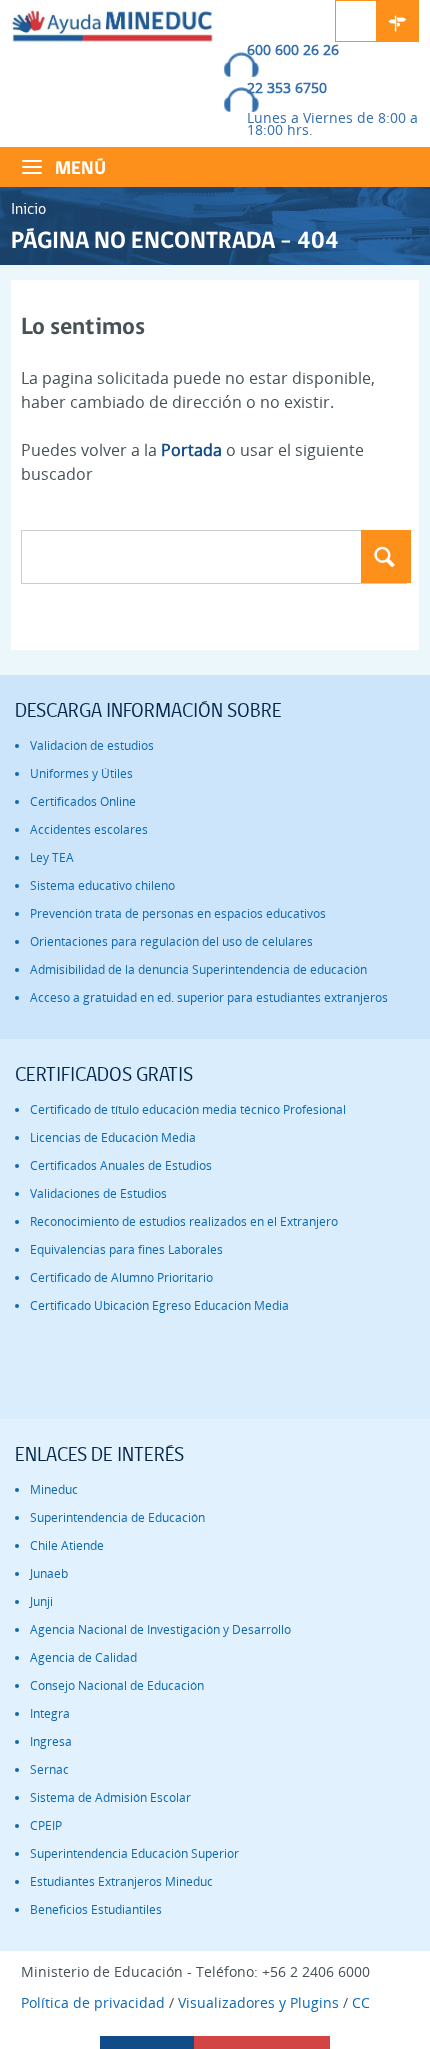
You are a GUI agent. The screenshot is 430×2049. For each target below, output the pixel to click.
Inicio (28, 208)
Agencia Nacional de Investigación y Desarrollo (160, 1629)
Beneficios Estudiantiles (96, 1909)
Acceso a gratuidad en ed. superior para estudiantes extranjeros (209, 997)
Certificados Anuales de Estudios (121, 1165)
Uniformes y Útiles (81, 773)
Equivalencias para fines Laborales (126, 1249)
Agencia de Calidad (83, 1657)
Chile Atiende (67, 1545)
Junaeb (49, 1573)
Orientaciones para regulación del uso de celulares (171, 941)
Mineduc (54, 1489)
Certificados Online (83, 801)
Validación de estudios (92, 745)
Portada (191, 450)
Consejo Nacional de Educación (117, 1685)
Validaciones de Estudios (98, 1193)
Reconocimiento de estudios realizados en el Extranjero (184, 1221)
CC (361, 2002)
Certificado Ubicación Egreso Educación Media (159, 1305)
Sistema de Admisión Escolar (110, 1797)
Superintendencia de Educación (117, 1517)
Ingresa (51, 1741)
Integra (50, 1713)
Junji (41, 1601)
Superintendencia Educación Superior (134, 1853)
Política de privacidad (93, 2002)
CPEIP (46, 1825)
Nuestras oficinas (398, 21)
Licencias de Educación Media (113, 1137)
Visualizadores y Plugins (258, 2002)
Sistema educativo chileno (102, 885)
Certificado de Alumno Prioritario (121, 1277)
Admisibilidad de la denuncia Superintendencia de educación (198, 969)
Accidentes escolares (89, 829)
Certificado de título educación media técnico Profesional (188, 1109)
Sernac (49, 1769)
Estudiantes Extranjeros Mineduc (121, 1881)
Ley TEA (52, 857)
